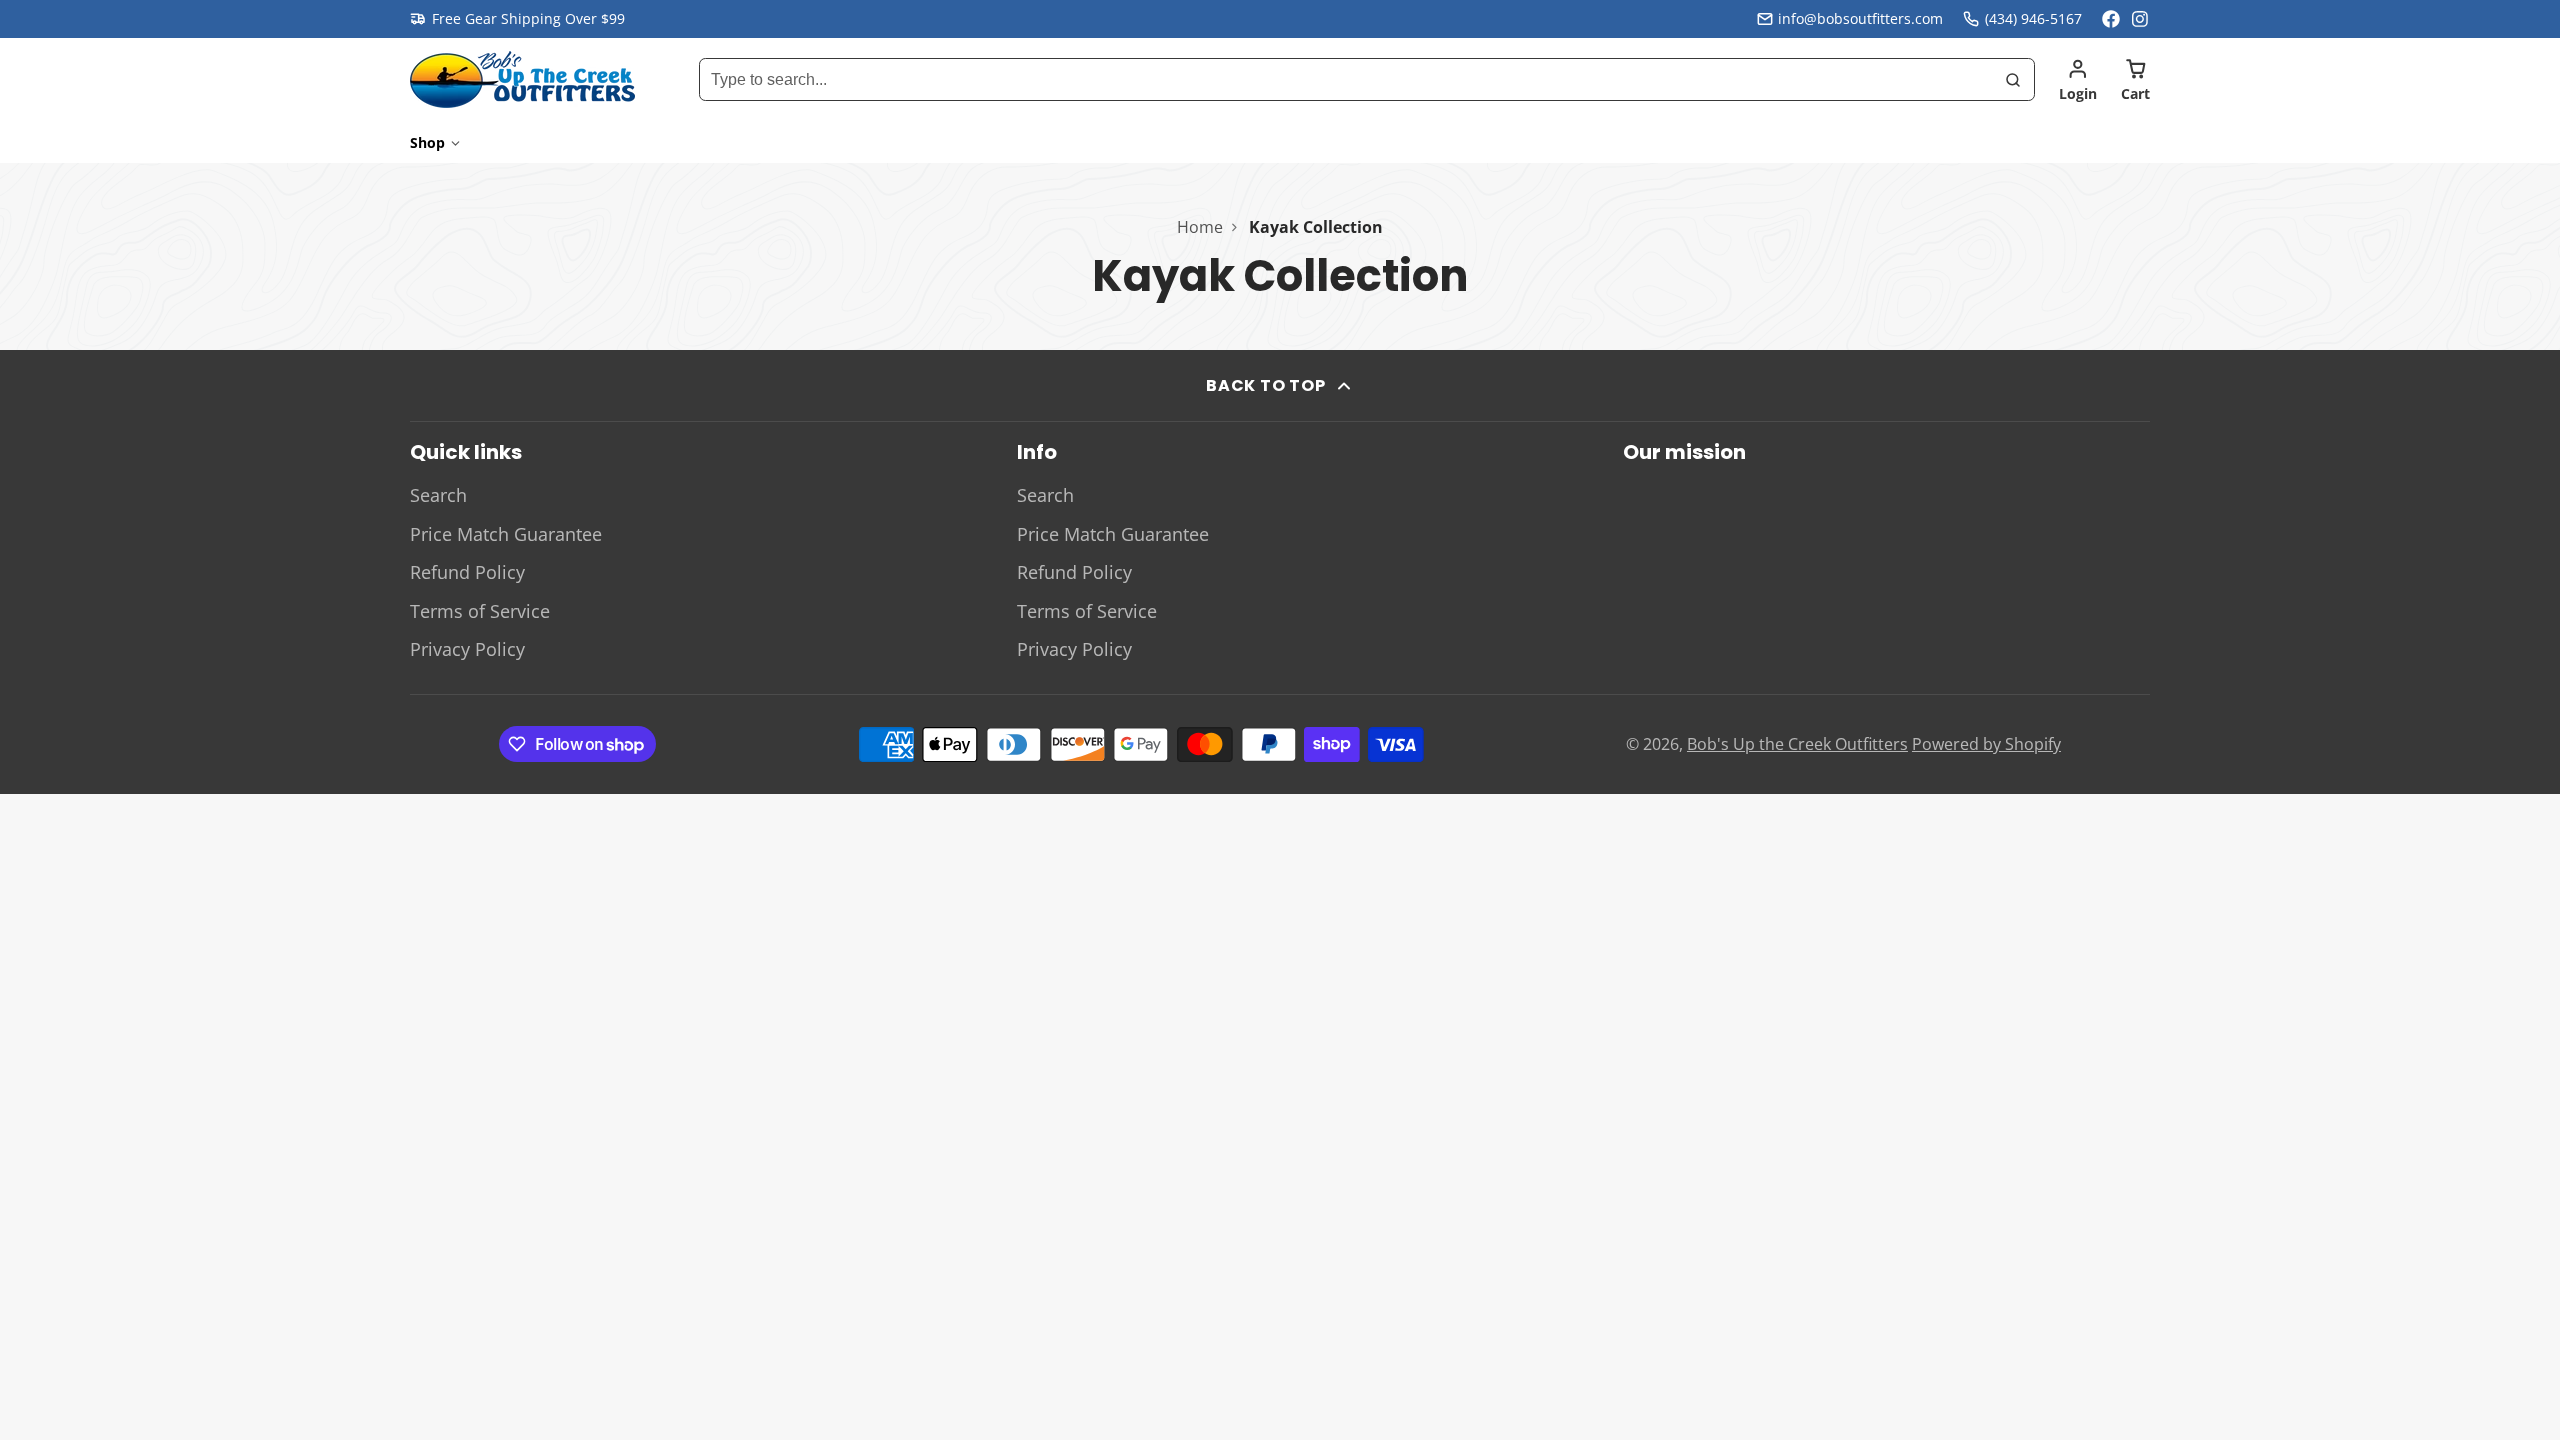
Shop (427, 142)
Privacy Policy (467, 649)
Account (2078, 80)
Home (1200, 227)
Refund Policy (467, 572)
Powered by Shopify (1986, 744)
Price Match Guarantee (506, 534)
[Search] (2013, 80)
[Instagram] (2141, 19)
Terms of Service (480, 611)
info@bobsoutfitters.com (1860, 18)
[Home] (522, 79)
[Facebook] (2111, 19)
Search (438, 495)
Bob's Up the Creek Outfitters (1797, 744)
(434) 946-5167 (2033, 18)
